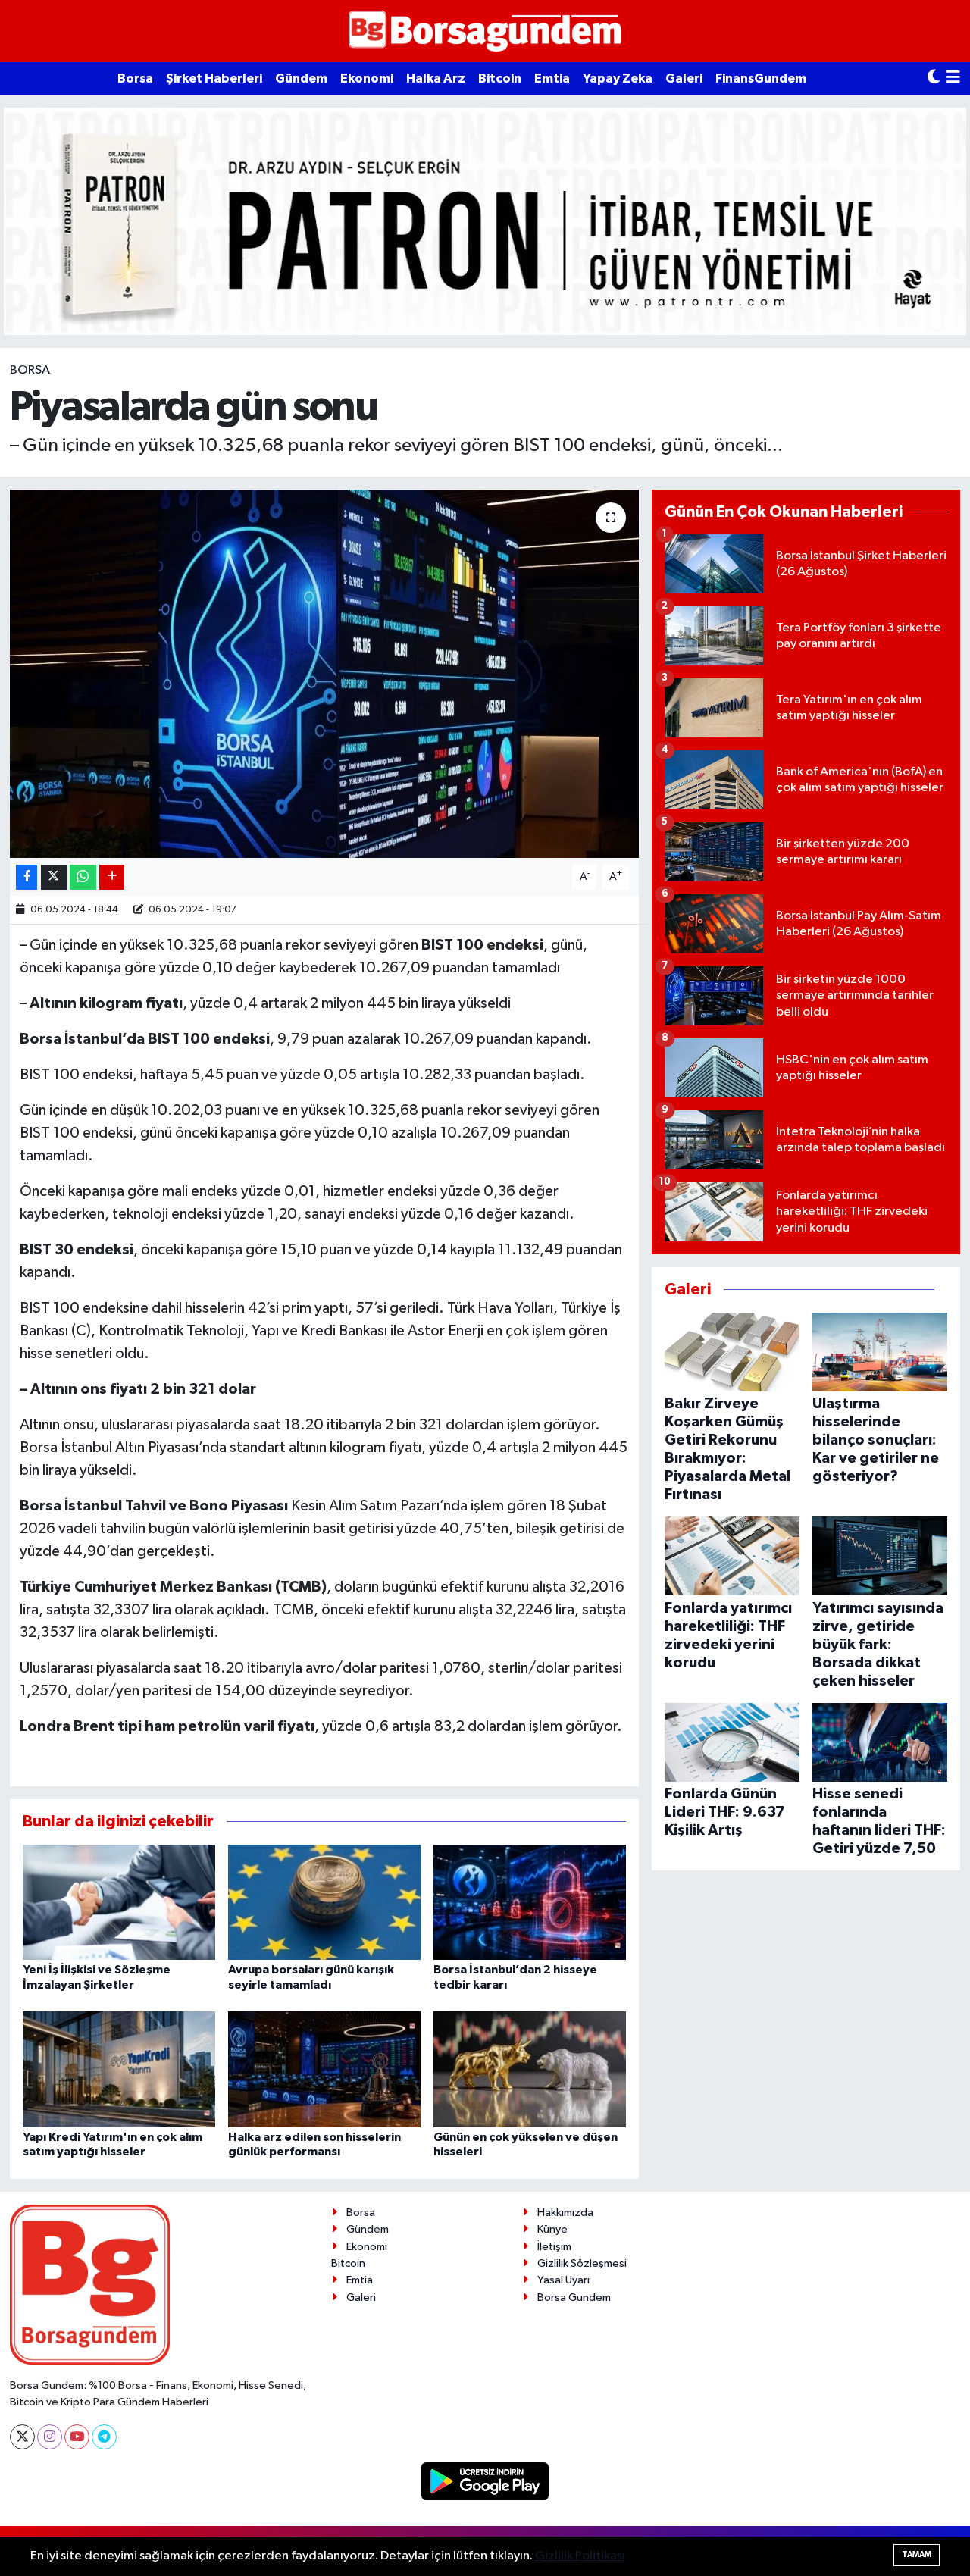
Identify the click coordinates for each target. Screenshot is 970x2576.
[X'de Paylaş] (54, 877)
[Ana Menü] (953, 78)
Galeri (684, 78)
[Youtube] (77, 2437)
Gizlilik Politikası (580, 2556)
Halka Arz (436, 78)
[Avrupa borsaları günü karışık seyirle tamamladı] (324, 1902)
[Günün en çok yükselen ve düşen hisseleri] (530, 2069)
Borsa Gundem (574, 2297)
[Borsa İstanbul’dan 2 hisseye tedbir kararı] (530, 1902)
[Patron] (485, 221)
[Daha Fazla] (112, 877)
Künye (552, 2229)
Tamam (917, 2554)
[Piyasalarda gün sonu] (325, 674)
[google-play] (485, 2481)
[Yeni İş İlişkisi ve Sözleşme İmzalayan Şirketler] (119, 1902)
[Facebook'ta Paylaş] (27, 877)
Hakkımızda (565, 2213)
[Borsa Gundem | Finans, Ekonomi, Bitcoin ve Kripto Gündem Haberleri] (485, 31)
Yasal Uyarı (563, 2280)
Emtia (552, 78)
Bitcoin (500, 78)
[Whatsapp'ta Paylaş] (83, 877)
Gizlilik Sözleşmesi (582, 2263)
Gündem (301, 78)
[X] (22, 2437)
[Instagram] (50, 2437)
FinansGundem (761, 78)
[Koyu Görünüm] (934, 78)
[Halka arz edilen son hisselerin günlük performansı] (324, 2069)
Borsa (135, 78)
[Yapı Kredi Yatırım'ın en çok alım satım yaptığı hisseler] (119, 2069)
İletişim (554, 2247)
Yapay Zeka (618, 78)
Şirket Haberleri (214, 78)
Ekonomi (367, 78)
